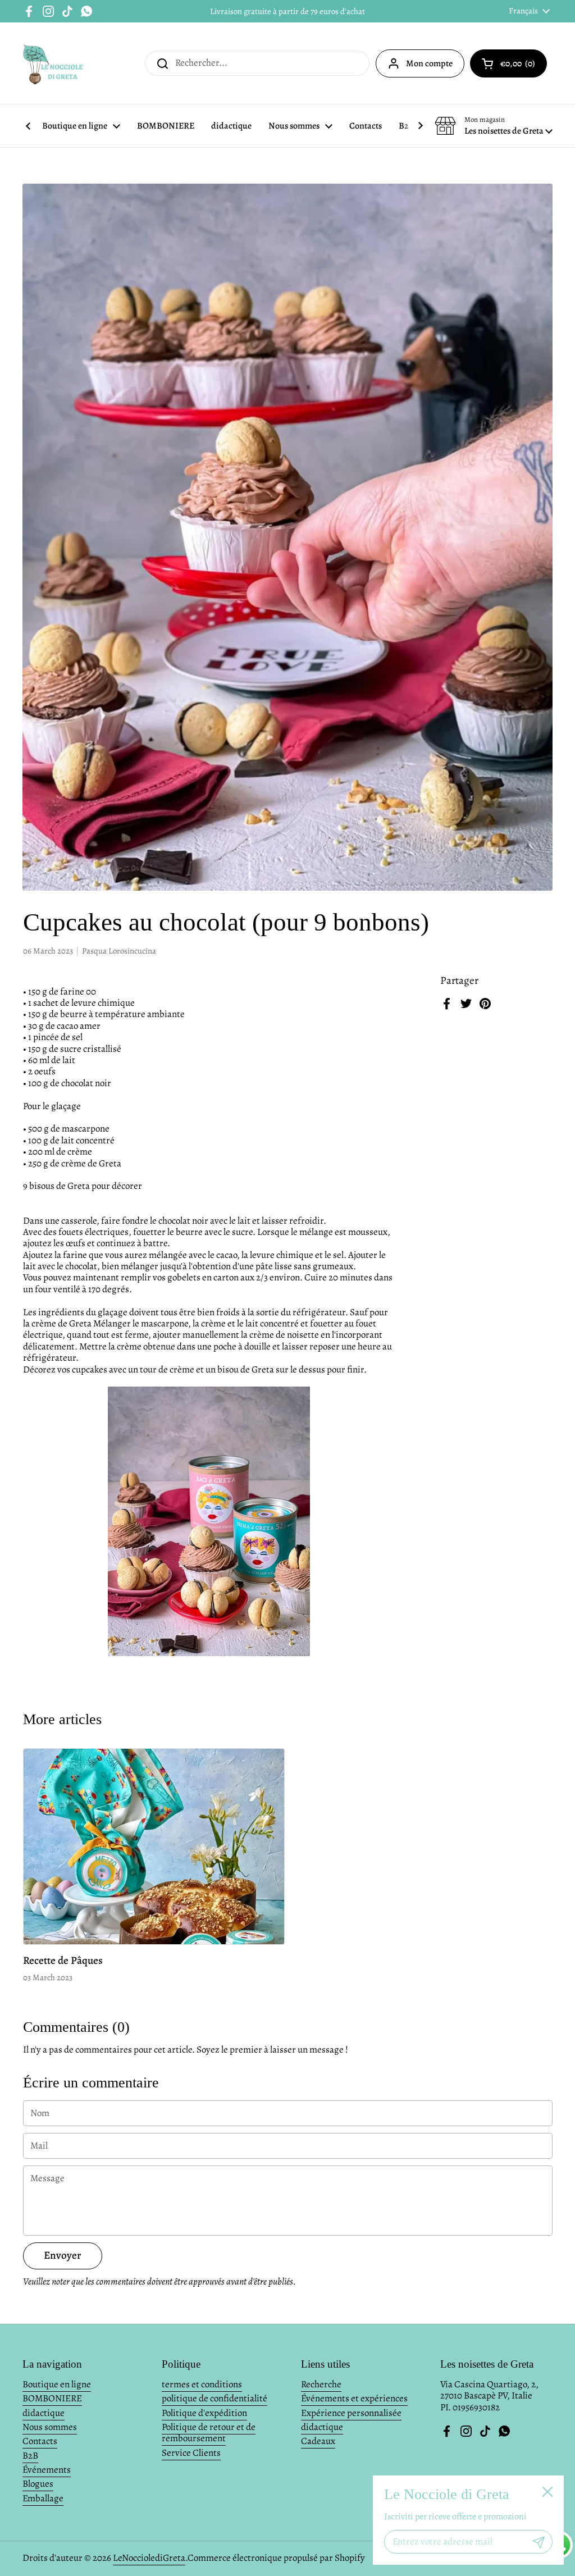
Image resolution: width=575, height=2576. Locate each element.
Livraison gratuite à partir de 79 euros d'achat (287, 11)
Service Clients (191, 2453)
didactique (44, 2413)
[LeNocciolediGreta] (54, 63)
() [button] (524, 66)
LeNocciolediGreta (149, 2558)
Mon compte (429, 63)
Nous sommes (50, 2427)
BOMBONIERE (52, 2398)
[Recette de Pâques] (154, 1847)
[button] (494, 126)
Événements (47, 2470)
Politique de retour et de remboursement (209, 2433)
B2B (30, 2456)
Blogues (38, 2484)
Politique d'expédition (204, 2413)
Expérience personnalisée (351, 2413)
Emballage (43, 2498)
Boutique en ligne (57, 2384)
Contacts (40, 2441)
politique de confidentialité (215, 2398)
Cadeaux (318, 2441)
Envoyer (63, 2255)
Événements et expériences (354, 2398)
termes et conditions (202, 2384)
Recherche (321, 2384)
